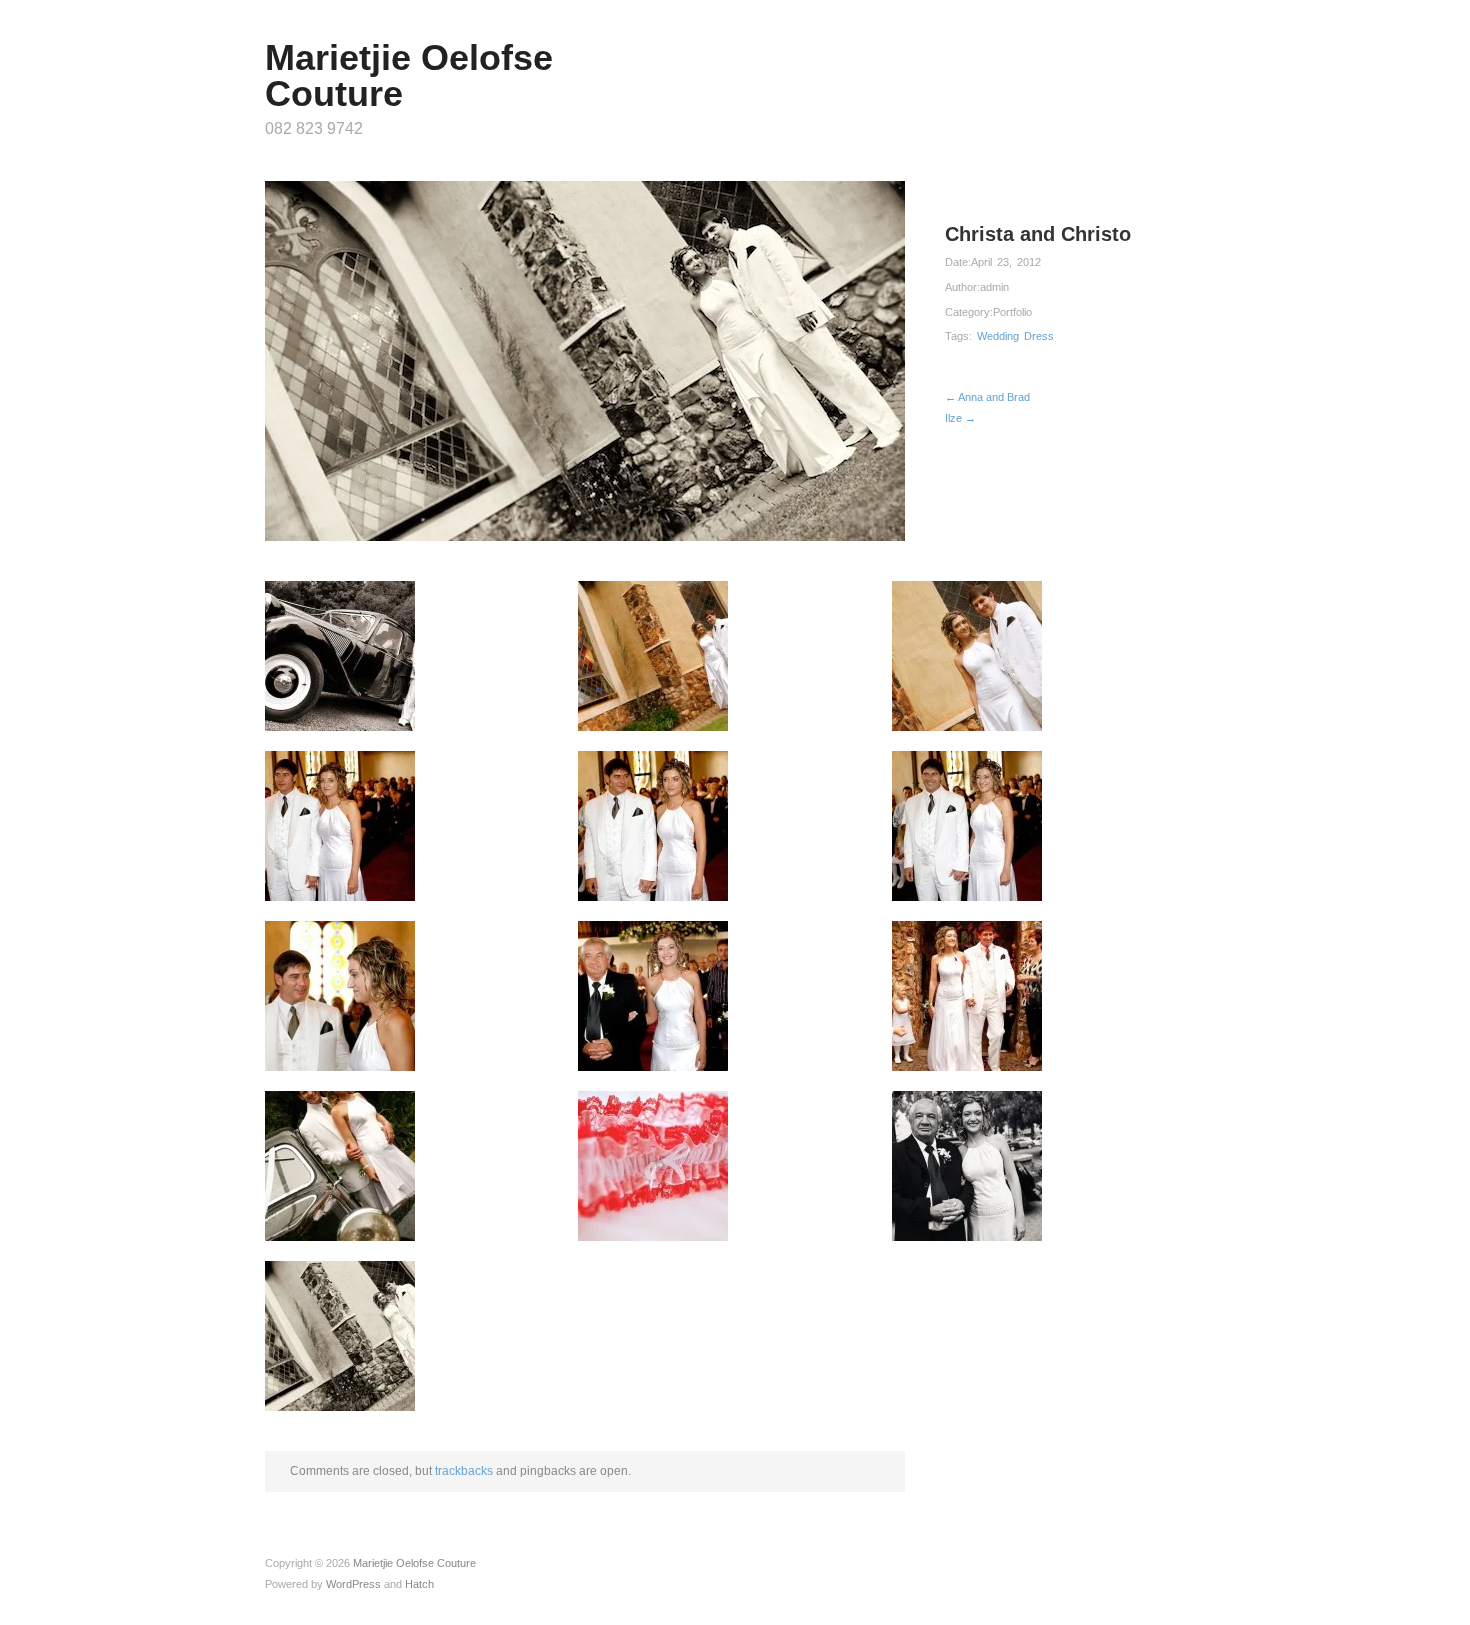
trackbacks (464, 1471)
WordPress (353, 1584)
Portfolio (1012, 312)
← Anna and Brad (987, 397)
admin (994, 287)
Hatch (419, 1584)
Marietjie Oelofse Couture (409, 75)
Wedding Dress (1015, 336)
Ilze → (960, 418)
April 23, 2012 (1006, 262)
